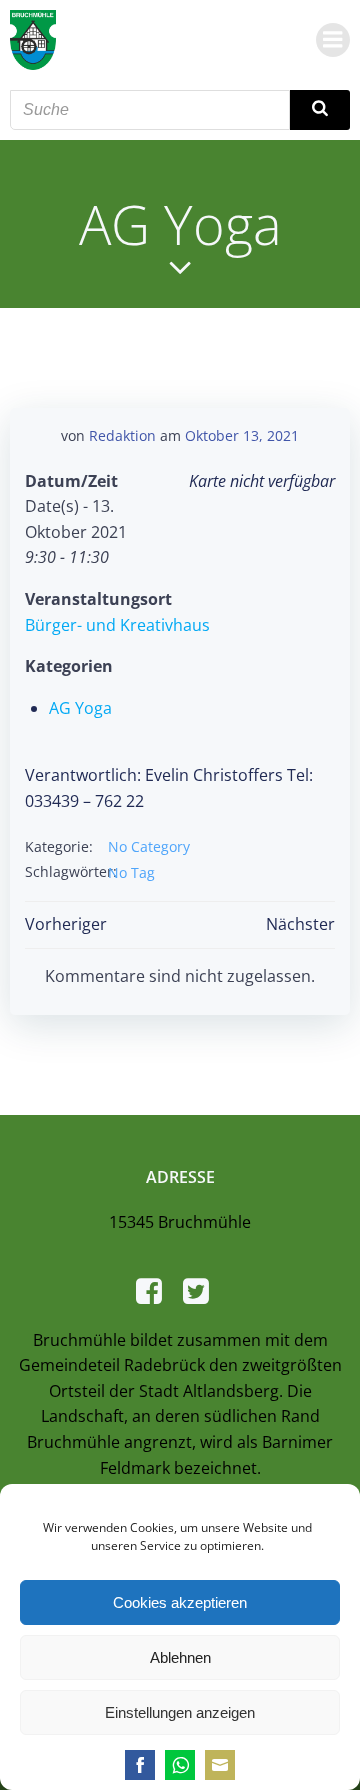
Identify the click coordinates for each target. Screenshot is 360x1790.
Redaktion (122, 435)
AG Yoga (80, 708)
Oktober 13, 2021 (242, 435)
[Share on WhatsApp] (180, 1765)
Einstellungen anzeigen (180, 1712)
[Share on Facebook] (140, 1765)
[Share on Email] (220, 1765)
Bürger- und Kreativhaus (117, 625)
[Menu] (333, 40)
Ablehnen (180, 1657)
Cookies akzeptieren (180, 1602)
